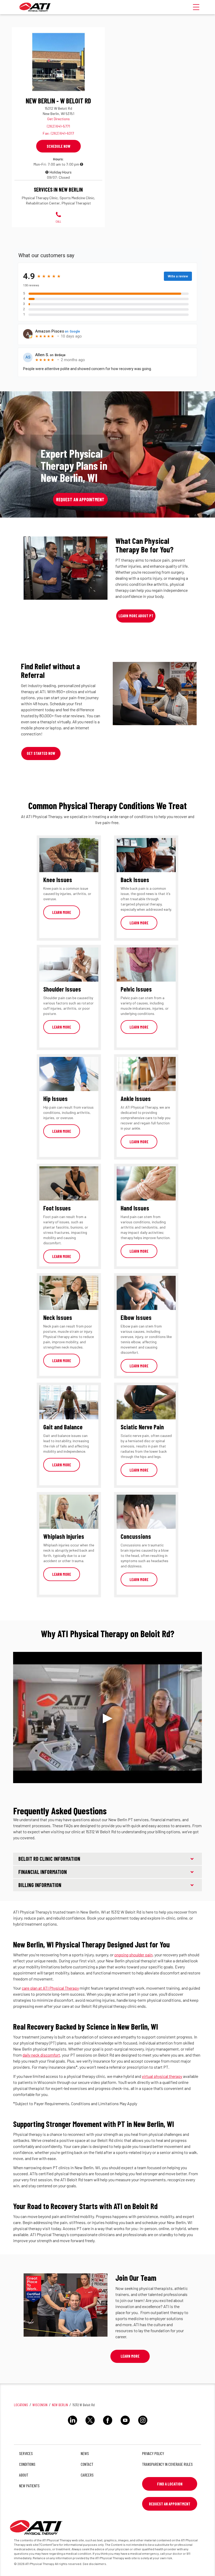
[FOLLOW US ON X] (90, 2426)
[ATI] (35, 7)
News (85, 2453)
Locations (21, 2405)
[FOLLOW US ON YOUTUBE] (125, 2426)
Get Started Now (41, 753)
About (24, 2475)
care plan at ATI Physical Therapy (50, 1988)
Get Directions (58, 119)
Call (58, 221)
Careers (87, 2475)
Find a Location (170, 2484)
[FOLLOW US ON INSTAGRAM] (143, 2426)
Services (26, 2453)
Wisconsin (40, 2405)
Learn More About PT (136, 616)
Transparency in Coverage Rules (167, 2464)
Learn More (62, 912)
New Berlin (60, 2405)
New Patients (29, 2486)
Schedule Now (58, 146)
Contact (87, 2464)
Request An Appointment (170, 2504)
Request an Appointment (80, 499)
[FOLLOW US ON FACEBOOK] (108, 2426)
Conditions (27, 2464)
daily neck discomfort (41, 2055)
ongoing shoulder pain (133, 1955)
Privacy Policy (153, 2453)
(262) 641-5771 (58, 126)
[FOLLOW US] (72, 2426)
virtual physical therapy (162, 2076)
